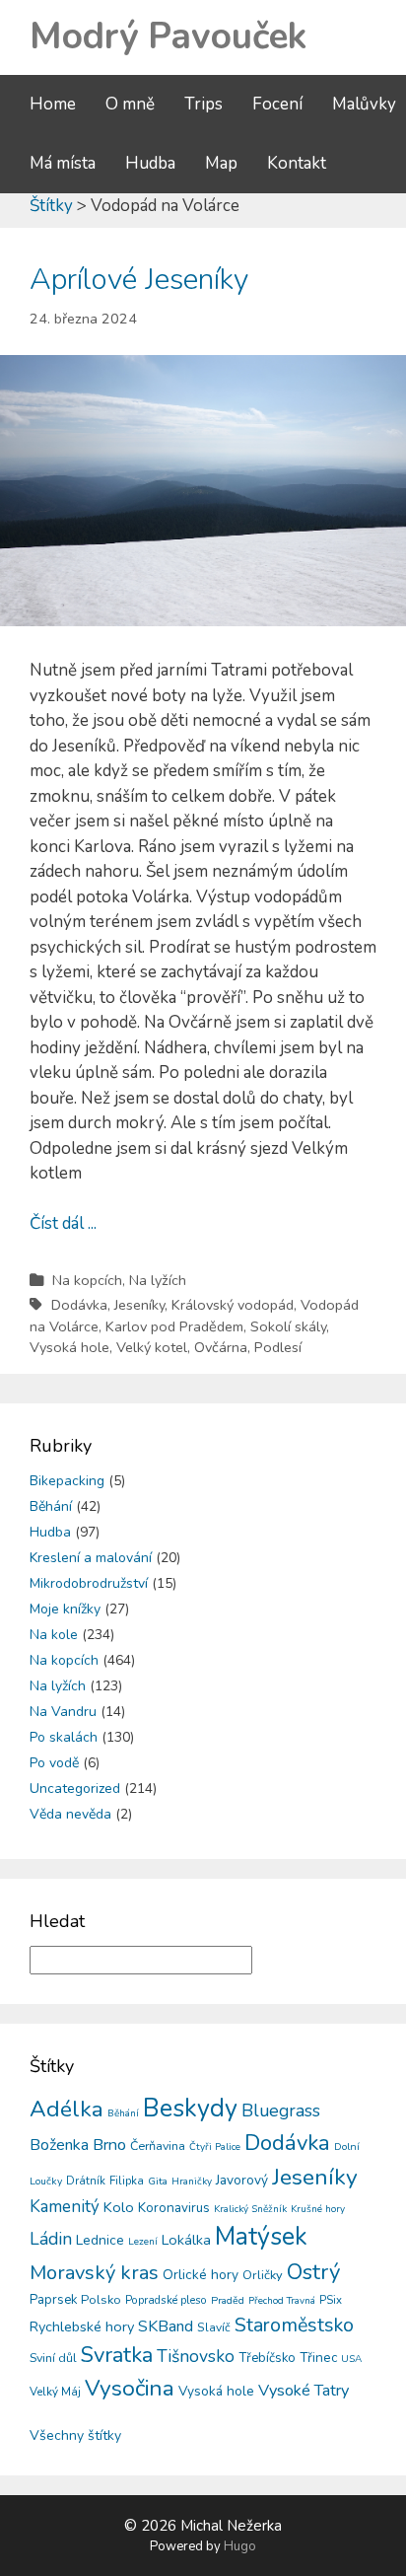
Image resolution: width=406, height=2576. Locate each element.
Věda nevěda (70, 1814)
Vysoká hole (69, 1347)
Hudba (150, 163)
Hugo (240, 2546)
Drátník (86, 2181)
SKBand (166, 2326)
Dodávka (79, 1305)
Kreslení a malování (91, 1558)
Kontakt (297, 163)
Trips (203, 104)
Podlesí (278, 1347)
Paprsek (53, 2300)
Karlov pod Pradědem (174, 1326)
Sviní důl (53, 2358)
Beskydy (190, 2109)
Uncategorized (75, 1789)
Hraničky (192, 2182)
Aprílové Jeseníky (139, 280)
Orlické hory (201, 2275)
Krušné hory (318, 2209)
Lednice (100, 2240)
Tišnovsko (196, 2356)
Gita (158, 2181)
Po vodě (54, 1763)
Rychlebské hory (82, 2326)
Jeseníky (139, 1305)
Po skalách (64, 1737)
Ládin (51, 2239)
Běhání (51, 1506)
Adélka (67, 2109)
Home (53, 104)
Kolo (119, 2207)
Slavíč (214, 2327)
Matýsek (261, 2237)
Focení (277, 104)
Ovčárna (221, 1347)
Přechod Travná (282, 2301)
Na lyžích (158, 1280)
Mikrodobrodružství (89, 1583)
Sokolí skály (288, 1326)
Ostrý (313, 2272)
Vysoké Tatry (304, 2391)
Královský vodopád (233, 1305)
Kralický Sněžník (250, 2209)
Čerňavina (158, 2146)
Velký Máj (55, 2392)
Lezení (143, 2242)
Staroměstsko (294, 2325)
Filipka (127, 2181)
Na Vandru (63, 1712)
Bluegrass (281, 2111)
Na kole (54, 1635)
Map (221, 163)
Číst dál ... (63, 1223)
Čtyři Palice (215, 2147)
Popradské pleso (166, 2300)
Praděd (228, 2300)
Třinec (318, 2358)
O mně (130, 104)
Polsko (101, 2300)
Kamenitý (65, 2207)
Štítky (51, 206)
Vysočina (130, 2388)
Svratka (117, 2355)
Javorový (242, 2180)
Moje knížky (65, 1609)
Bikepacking (67, 1481)
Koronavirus (174, 2208)
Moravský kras (94, 2273)
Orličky (263, 2275)
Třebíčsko (267, 2358)
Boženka (59, 2145)
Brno (109, 2145)
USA (351, 2359)
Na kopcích (87, 1280)
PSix (331, 2300)
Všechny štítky (75, 2435)
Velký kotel (152, 1347)
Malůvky (364, 104)
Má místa (63, 163)
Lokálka (186, 2240)
